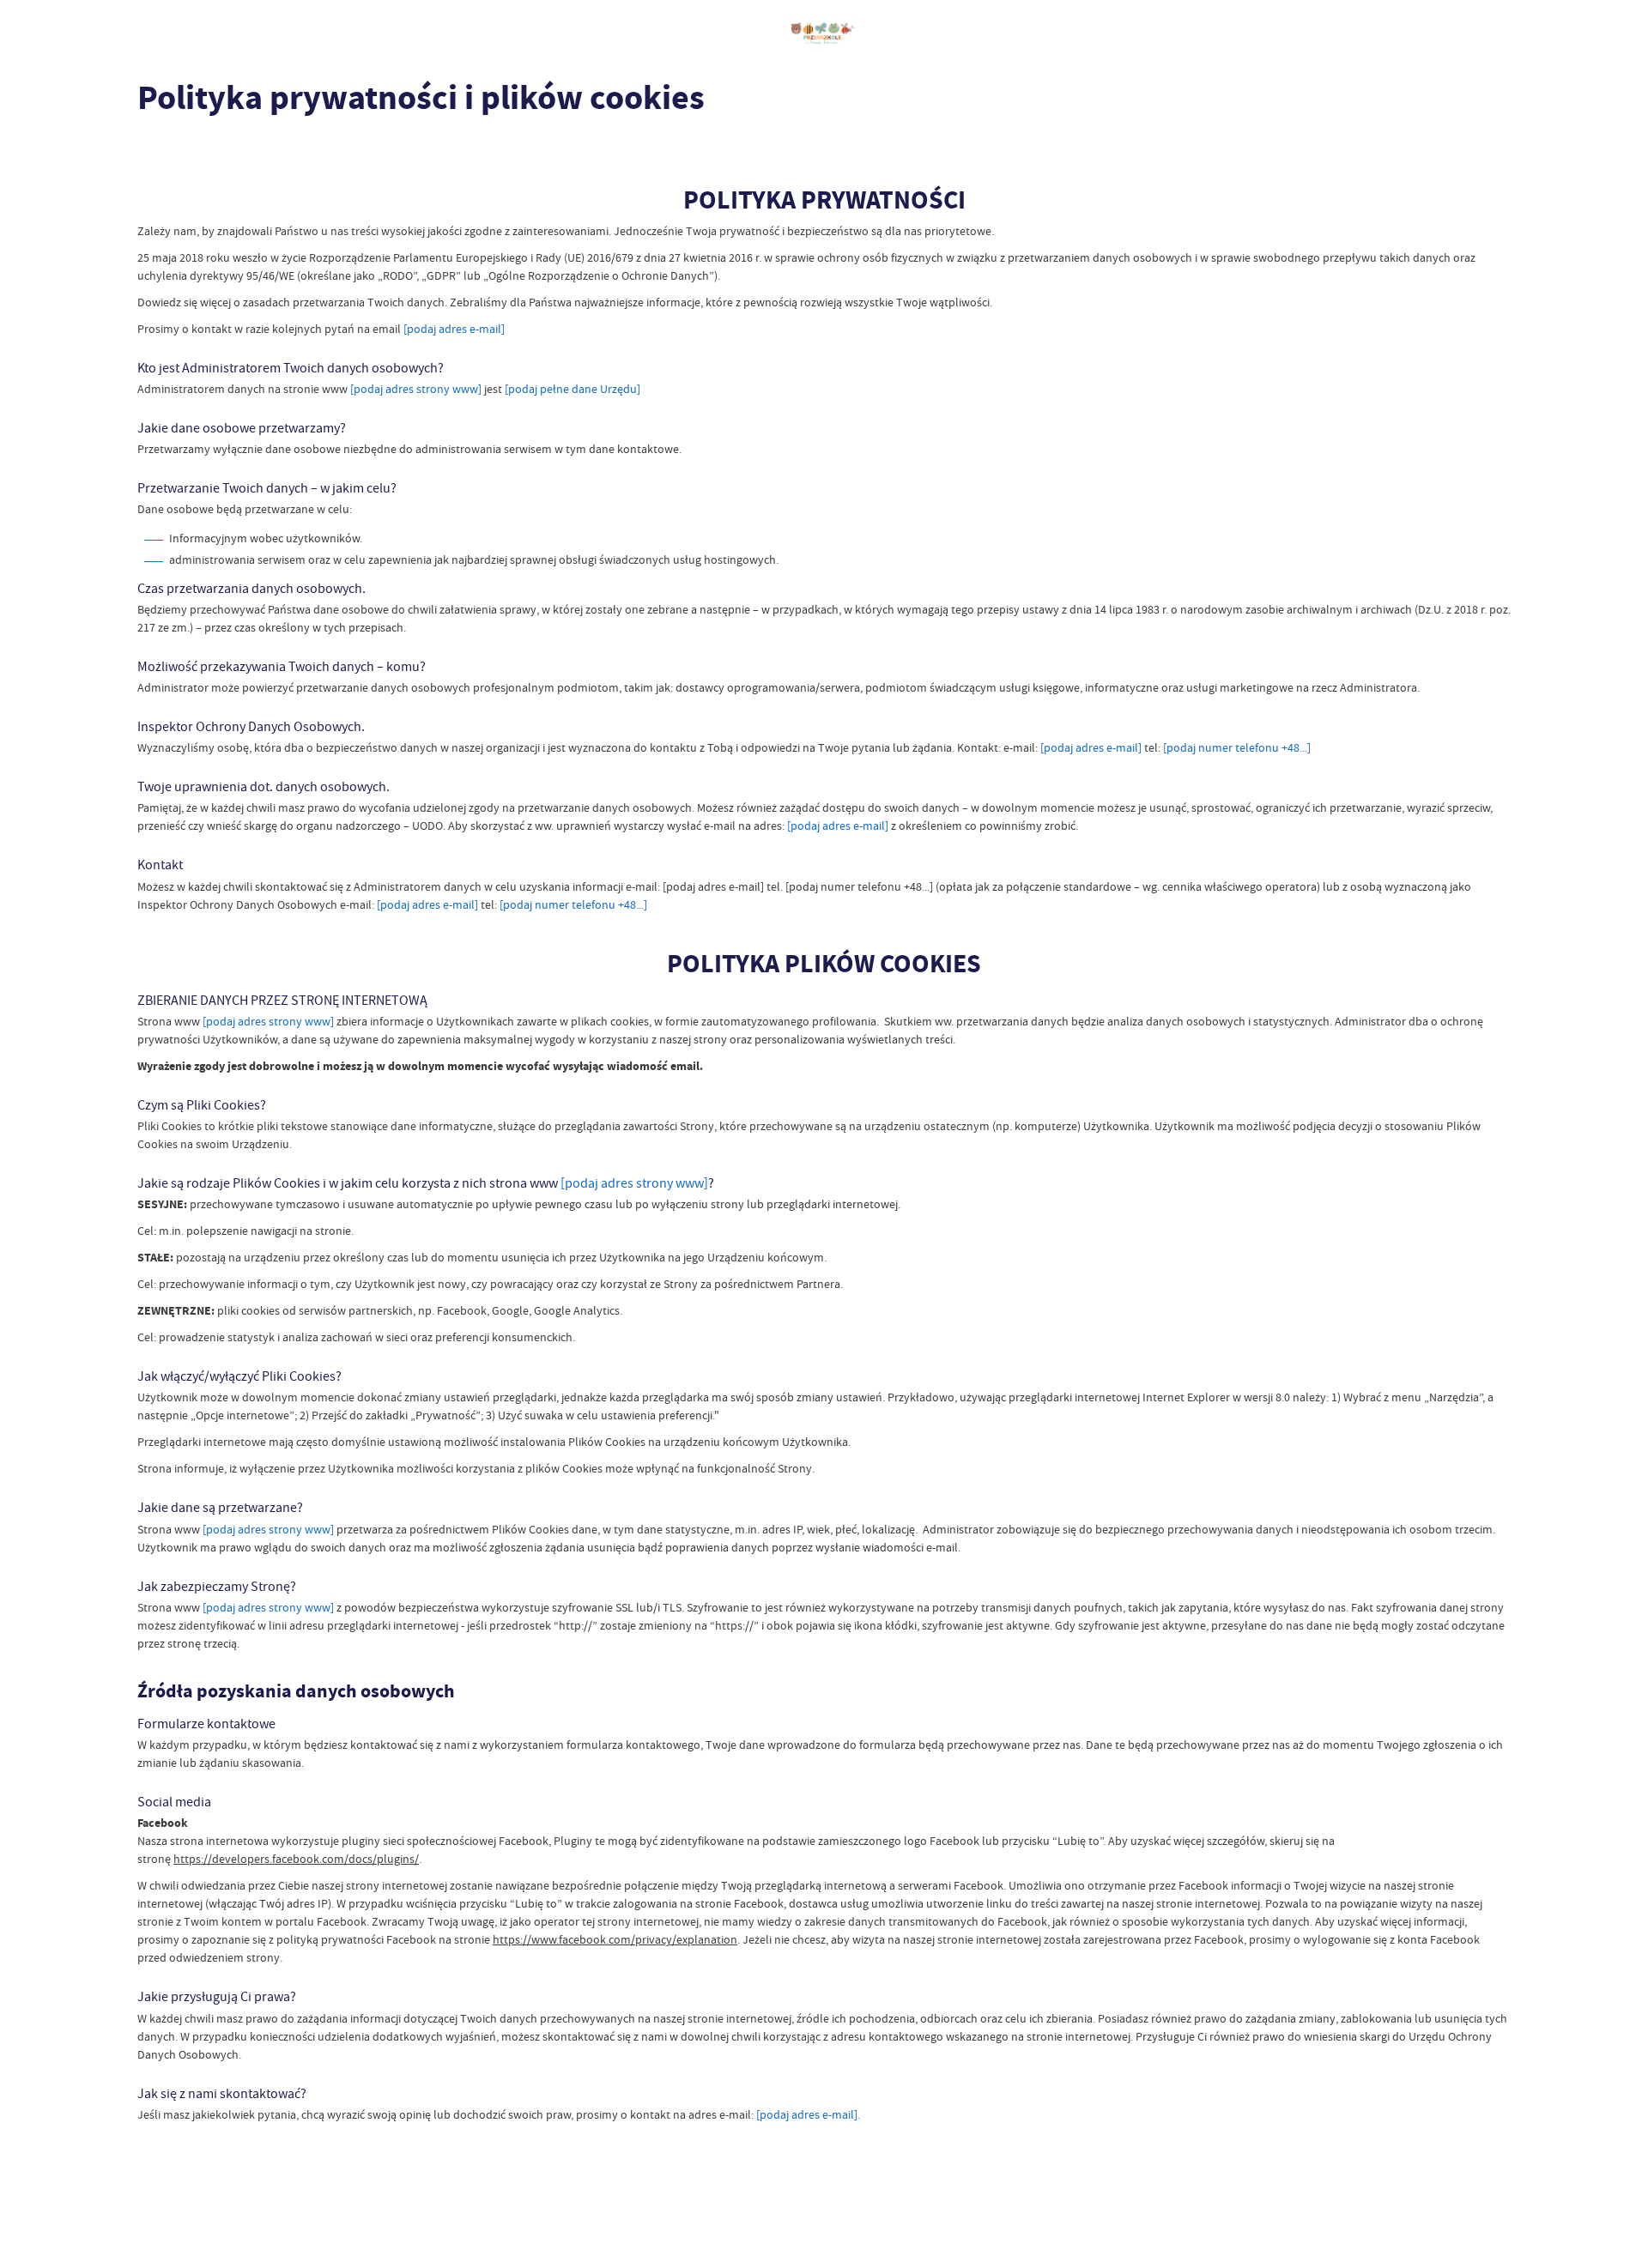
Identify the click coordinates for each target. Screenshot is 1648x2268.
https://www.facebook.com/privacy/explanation (615, 1939)
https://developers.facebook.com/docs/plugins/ (296, 1859)
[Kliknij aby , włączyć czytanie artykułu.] (151, 150)
